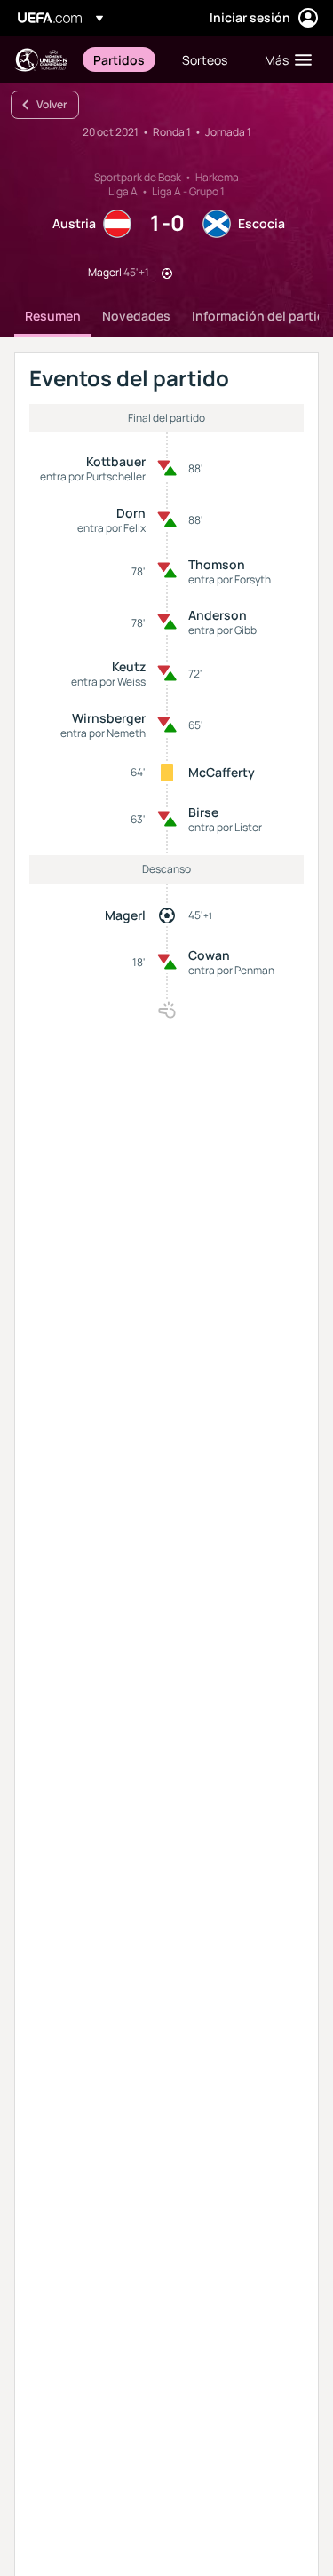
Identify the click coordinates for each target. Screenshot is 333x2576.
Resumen (53, 316)
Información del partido (262, 316)
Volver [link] (52, 104)
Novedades (136, 316)
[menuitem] (123, 59)
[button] (284, 59)
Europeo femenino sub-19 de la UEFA (41, 60)
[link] (119, 59)
